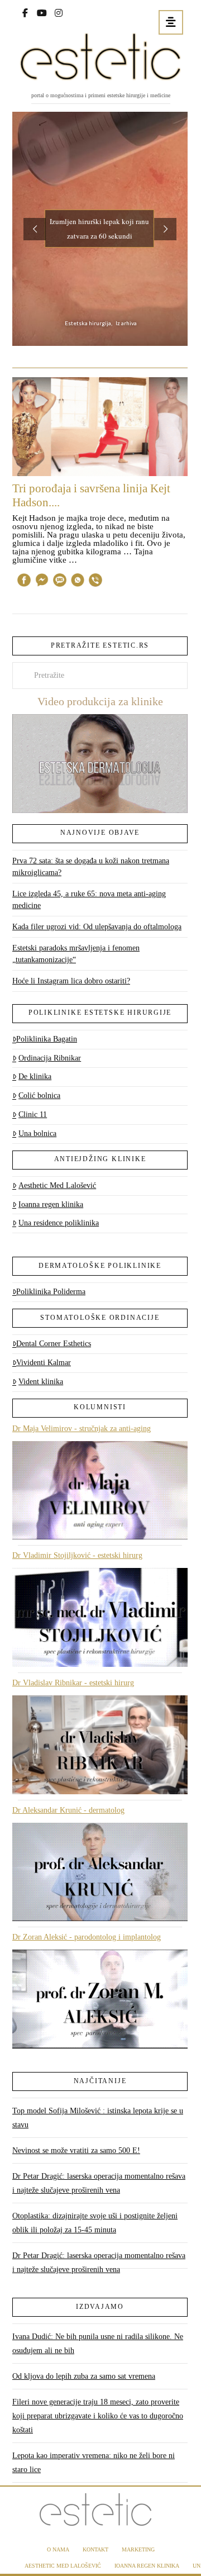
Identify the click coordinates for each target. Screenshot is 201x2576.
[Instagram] (59, 12)
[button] (171, 22)
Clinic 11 (33, 1114)
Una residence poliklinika (59, 1223)
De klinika (35, 1076)
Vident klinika (41, 1382)
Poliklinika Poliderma (51, 1292)
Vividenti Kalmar (44, 1363)
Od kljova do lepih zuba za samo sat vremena (84, 2376)
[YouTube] (42, 12)
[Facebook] (25, 12)
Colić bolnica (39, 1095)
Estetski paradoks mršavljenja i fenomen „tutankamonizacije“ (76, 954)
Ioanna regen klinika (51, 1204)
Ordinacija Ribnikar (50, 1058)
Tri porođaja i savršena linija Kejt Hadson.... (91, 495)
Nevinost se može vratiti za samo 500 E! (76, 2150)
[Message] (60, 582)
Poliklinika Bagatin (47, 1039)
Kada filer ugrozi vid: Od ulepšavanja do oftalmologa (97, 927)
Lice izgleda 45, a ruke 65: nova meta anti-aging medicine (89, 900)
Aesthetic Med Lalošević (57, 1185)
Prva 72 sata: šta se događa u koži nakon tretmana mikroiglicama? (91, 867)
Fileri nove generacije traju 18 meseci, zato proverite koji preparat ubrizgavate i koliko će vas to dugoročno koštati (98, 2416)
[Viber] (95, 582)
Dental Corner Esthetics (54, 1344)
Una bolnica (37, 1133)
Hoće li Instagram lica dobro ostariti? (71, 981)
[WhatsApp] (78, 582)
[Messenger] (42, 582)
